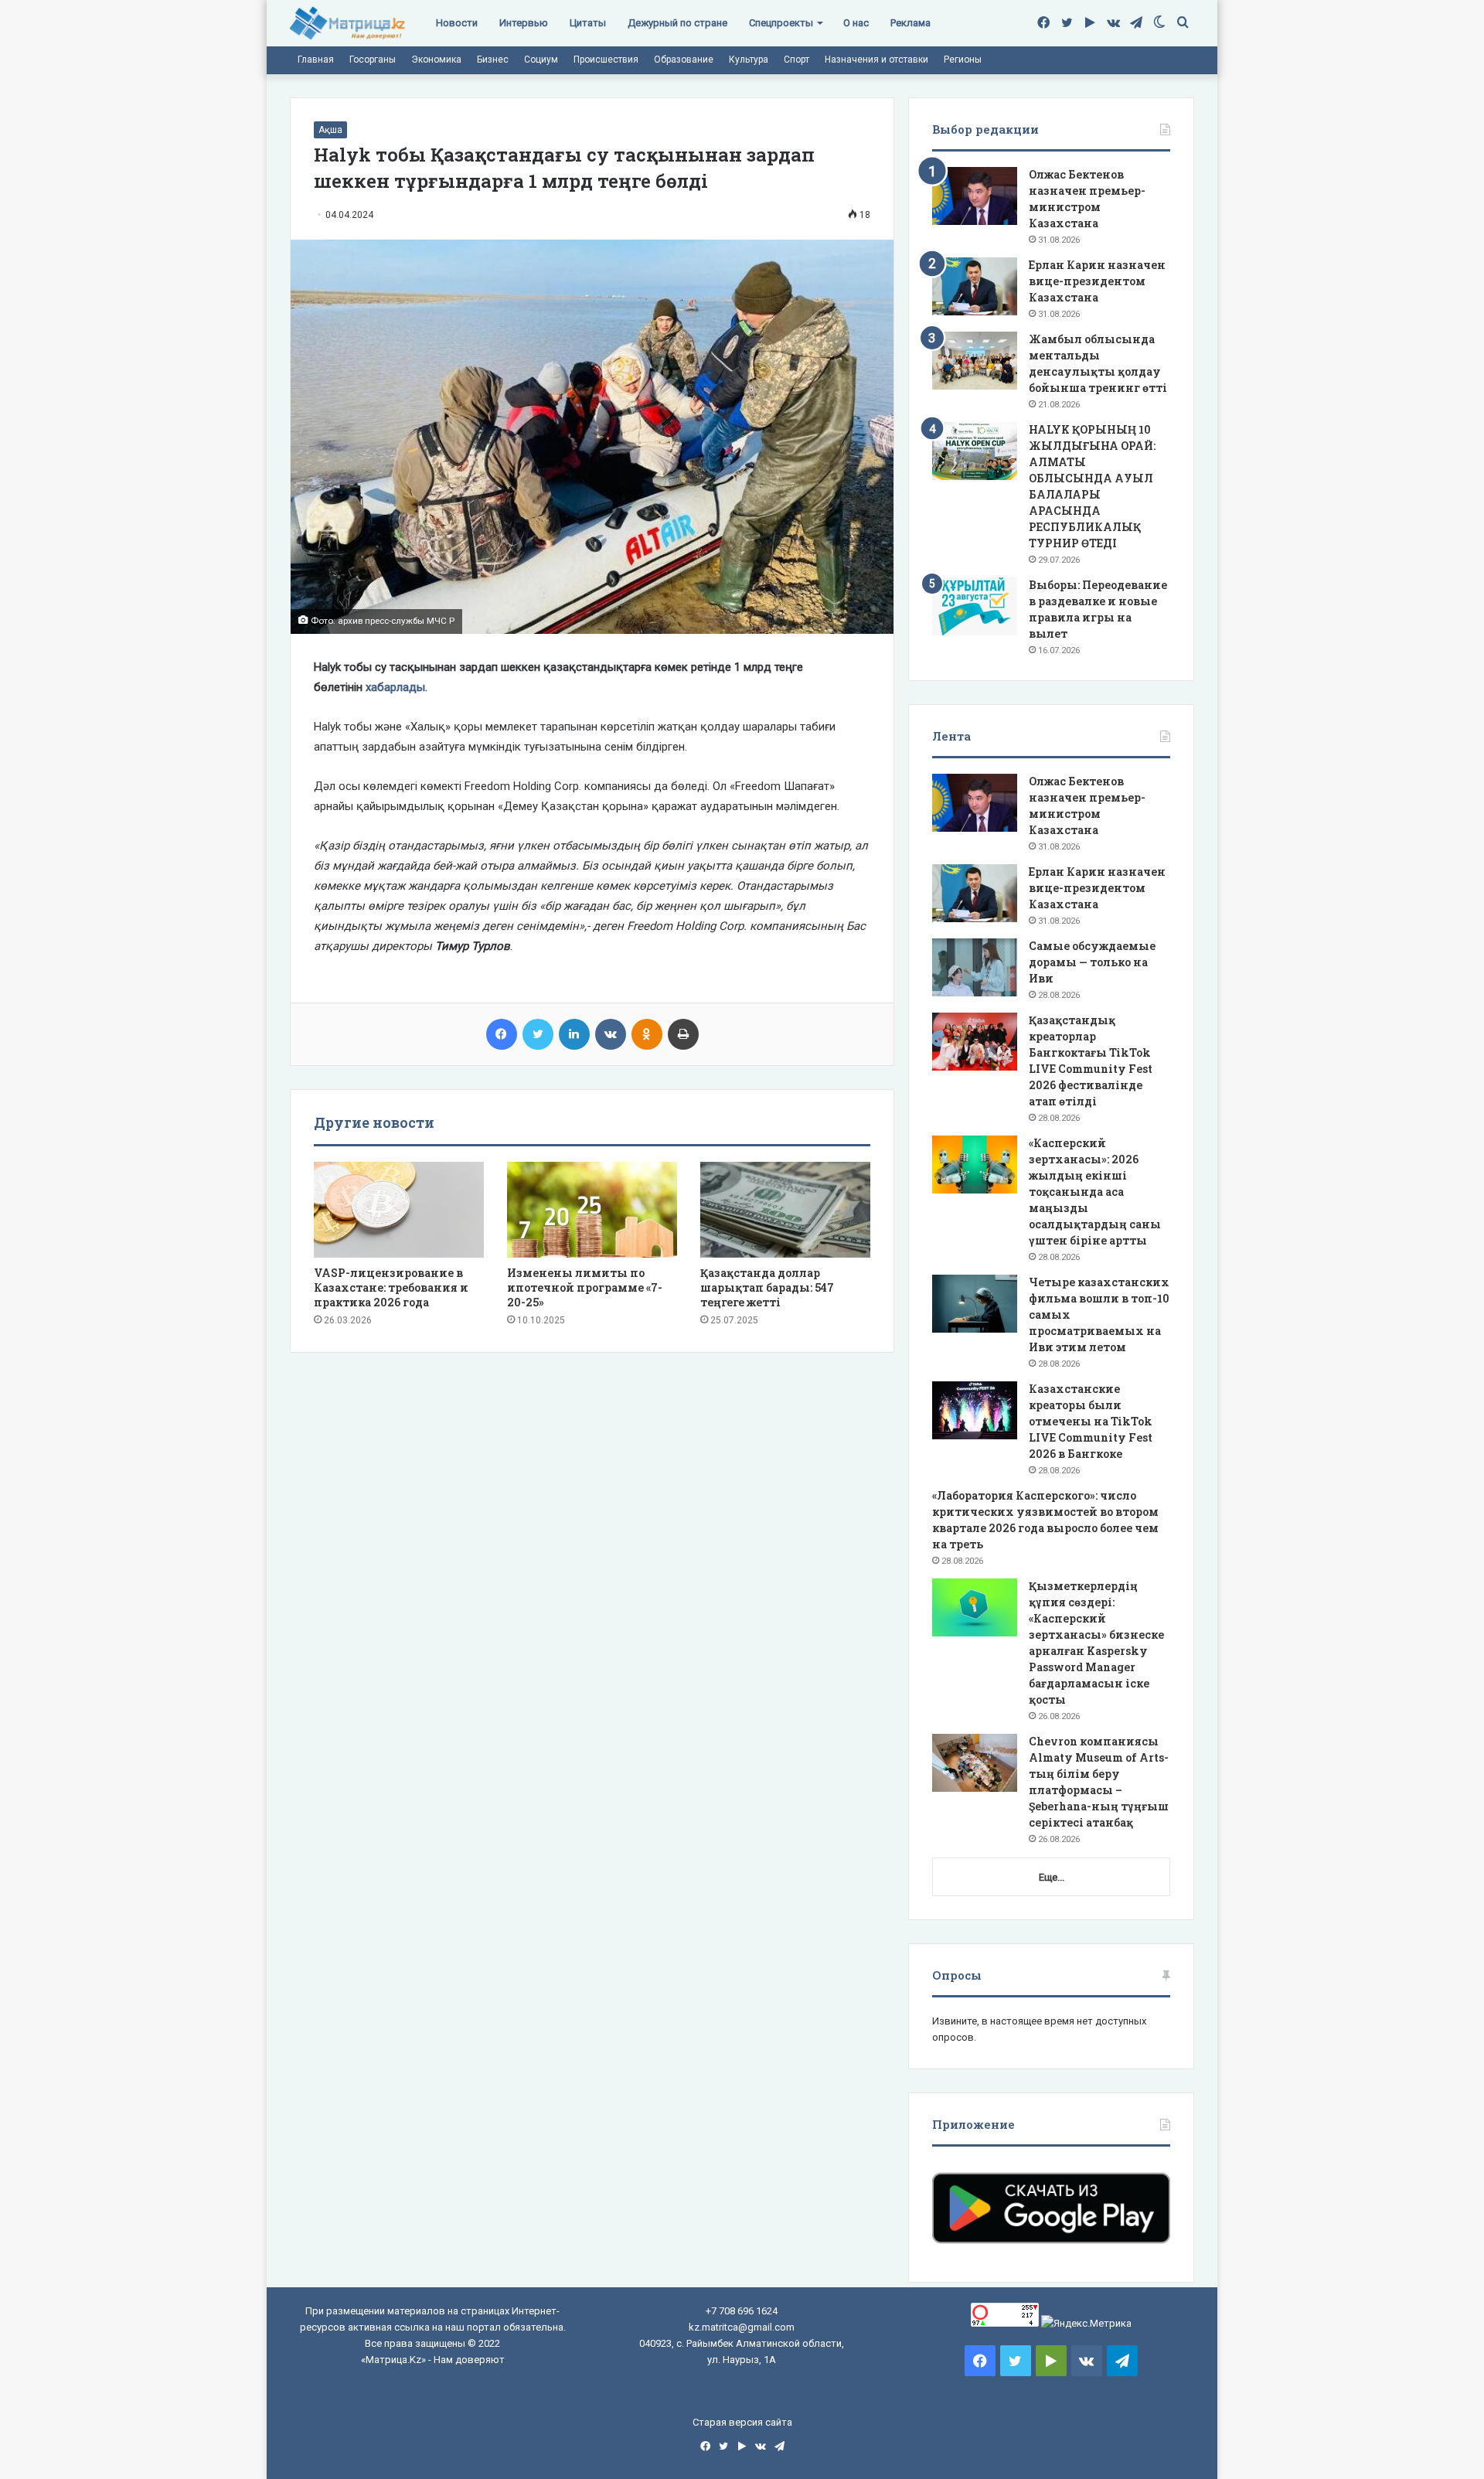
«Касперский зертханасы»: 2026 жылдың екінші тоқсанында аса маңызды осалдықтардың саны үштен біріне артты (1095, 1192)
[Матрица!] (347, 24)
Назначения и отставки (876, 60)
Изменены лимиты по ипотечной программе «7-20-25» (585, 1287)
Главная (316, 60)
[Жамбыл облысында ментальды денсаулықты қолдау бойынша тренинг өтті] (975, 361)
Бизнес (493, 60)
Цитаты (588, 23)
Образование (684, 60)
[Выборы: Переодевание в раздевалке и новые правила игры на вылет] (975, 606)
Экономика (436, 60)
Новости (457, 23)
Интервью (524, 23)
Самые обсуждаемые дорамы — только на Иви (1092, 962)
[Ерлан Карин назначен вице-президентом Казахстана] (975, 286)
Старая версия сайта (742, 2422)
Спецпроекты (781, 23)
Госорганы (373, 60)
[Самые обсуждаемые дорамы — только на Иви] (975, 967)
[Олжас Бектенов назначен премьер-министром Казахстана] (975, 196)
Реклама (910, 23)
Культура (749, 60)
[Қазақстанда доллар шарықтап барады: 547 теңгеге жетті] (785, 1210)
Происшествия (606, 60)
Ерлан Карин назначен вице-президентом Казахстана (1097, 281)
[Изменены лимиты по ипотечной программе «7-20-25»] (592, 1210)
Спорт (796, 60)
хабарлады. (397, 687)
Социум (541, 60)
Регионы (963, 60)
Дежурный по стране (677, 23)
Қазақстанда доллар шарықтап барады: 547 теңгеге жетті (767, 1287)
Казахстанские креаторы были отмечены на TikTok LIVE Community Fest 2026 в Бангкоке (1091, 1421)
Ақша (330, 130)
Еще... (1052, 1877)
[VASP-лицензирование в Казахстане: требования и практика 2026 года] (399, 1210)
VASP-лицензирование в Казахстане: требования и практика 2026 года (391, 1287)
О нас (856, 23)
